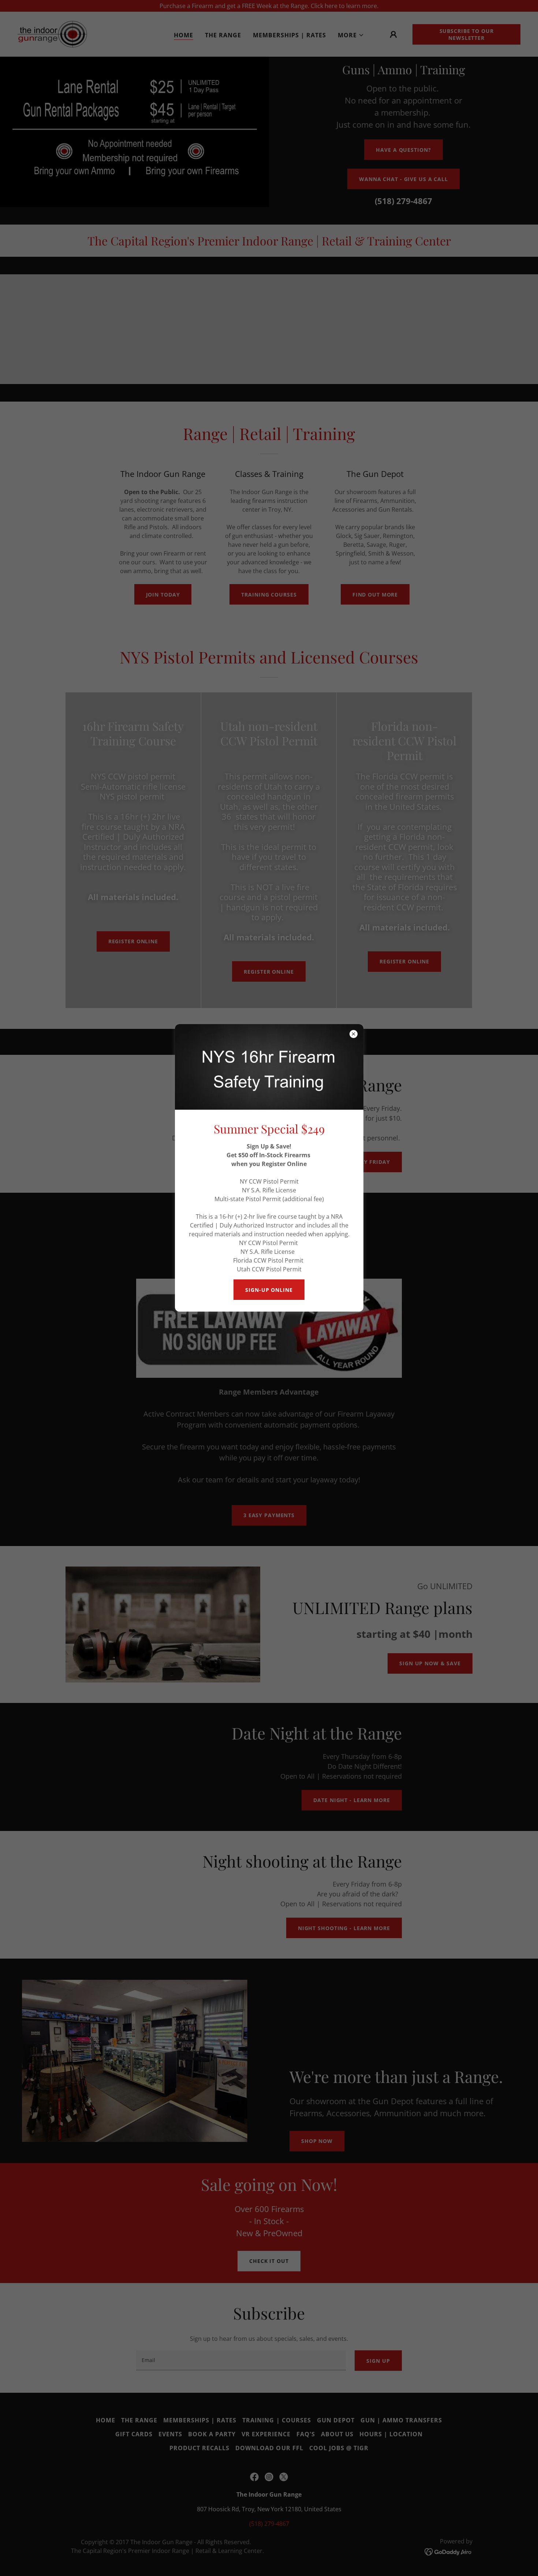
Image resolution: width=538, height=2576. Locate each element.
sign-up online (269, 1290)
